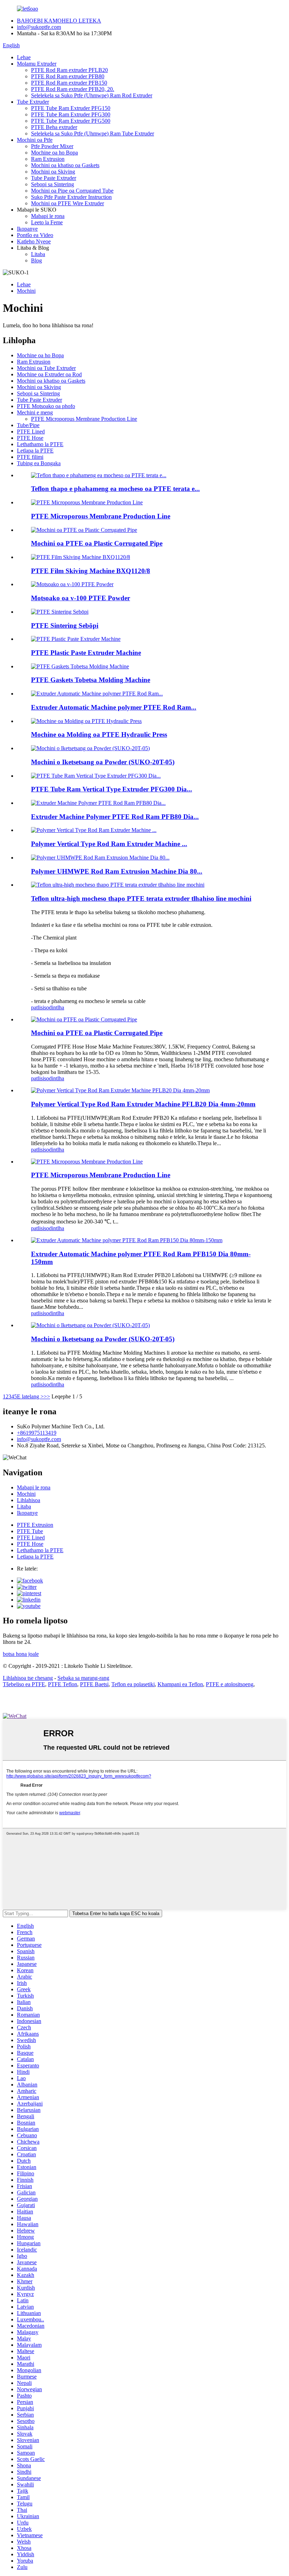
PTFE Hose (30, 438)
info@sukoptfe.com (39, 27)
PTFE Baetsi (94, 1684)
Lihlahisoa (29, 1500)
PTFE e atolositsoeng (230, 1684)
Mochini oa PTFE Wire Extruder (67, 203)
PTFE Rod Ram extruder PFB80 (68, 76)
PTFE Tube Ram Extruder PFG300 (71, 114)
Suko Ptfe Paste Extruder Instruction (71, 197)
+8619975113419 (37, 1433)
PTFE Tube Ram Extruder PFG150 (71, 108)
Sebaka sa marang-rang (83, 1678)
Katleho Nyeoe (34, 241)
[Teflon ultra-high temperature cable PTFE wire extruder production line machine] (118, 885)
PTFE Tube (30, 1531)
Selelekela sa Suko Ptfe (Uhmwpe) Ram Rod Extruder (92, 95)
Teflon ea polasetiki (133, 1684)
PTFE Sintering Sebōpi (65, 625)
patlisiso (40, 1007)
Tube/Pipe (28, 425)
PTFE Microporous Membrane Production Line (84, 419)
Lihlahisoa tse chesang (28, 1678)
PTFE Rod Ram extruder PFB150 (69, 83)
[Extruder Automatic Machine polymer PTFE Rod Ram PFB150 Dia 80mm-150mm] (127, 1240)
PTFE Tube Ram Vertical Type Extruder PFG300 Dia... (112, 789)
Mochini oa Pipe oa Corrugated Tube (72, 191)
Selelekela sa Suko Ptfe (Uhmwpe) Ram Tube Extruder (93, 133)
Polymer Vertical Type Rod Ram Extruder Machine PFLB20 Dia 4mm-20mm (143, 1104)
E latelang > (30, 1396)
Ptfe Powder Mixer (52, 146)
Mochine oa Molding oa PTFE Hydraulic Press (99, 734)
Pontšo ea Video (35, 235)
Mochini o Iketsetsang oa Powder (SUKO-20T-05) (103, 762)
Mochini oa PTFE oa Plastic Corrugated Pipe (97, 543)
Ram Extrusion (48, 159)
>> (47, 1396)
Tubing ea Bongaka (39, 463)
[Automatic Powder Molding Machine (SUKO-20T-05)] (90, 1325)
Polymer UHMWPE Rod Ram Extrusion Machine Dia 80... (117, 871)
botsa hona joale (21, 1654)
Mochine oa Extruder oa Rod (49, 374)
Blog (36, 260)
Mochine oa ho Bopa (54, 153)
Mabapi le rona (48, 216)
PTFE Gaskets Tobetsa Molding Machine (91, 680)
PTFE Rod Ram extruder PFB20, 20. (73, 89)
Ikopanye (27, 229)
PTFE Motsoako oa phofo (46, 406)
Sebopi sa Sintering (53, 184)
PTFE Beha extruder (54, 127)
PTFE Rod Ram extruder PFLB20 (69, 70)
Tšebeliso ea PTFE (24, 1684)
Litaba (38, 254)
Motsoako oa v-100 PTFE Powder (81, 598)
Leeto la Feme (47, 222)
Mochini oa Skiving (53, 172)
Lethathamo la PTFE (40, 444)
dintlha (57, 1007)
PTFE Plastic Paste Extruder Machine (86, 653)
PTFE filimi (30, 457)
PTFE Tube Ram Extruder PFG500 (71, 121)
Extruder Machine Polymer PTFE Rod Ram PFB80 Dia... (115, 817)
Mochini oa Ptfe (35, 140)
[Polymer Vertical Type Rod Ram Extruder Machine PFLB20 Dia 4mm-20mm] (120, 1090)
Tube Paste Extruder (54, 178)
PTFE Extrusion (35, 1525)
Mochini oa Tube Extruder (46, 368)
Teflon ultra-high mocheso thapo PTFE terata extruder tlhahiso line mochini (141, 898)
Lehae (24, 57)
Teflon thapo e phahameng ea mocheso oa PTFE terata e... (115, 489)
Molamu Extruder (37, 64)
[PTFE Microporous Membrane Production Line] (87, 1162)
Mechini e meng (35, 412)
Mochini (26, 291)
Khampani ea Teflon (180, 1684)
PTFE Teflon (63, 1684)
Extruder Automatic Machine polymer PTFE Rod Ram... (114, 707)
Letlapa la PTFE (35, 451)
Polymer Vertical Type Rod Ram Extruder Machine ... (109, 844)
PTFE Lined (31, 432)
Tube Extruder (33, 102)
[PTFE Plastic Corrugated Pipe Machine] (84, 1019)
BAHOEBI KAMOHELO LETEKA (59, 21)
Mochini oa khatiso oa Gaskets (65, 165)
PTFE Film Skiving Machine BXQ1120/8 (91, 571)
